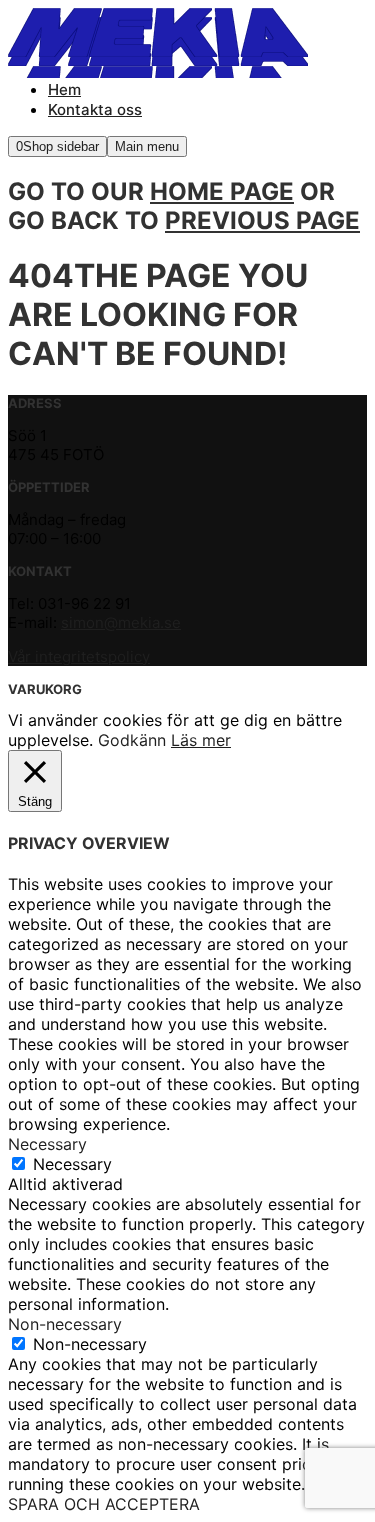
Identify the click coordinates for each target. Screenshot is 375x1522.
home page (222, 191)
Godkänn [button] (132, 740)
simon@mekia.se (121, 622)
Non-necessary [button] (65, 1324)
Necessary (72, 1164)
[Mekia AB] (158, 47)
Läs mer (201, 740)
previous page (262, 220)
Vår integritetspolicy (79, 656)
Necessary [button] (47, 1144)
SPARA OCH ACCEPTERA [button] (104, 1504)
